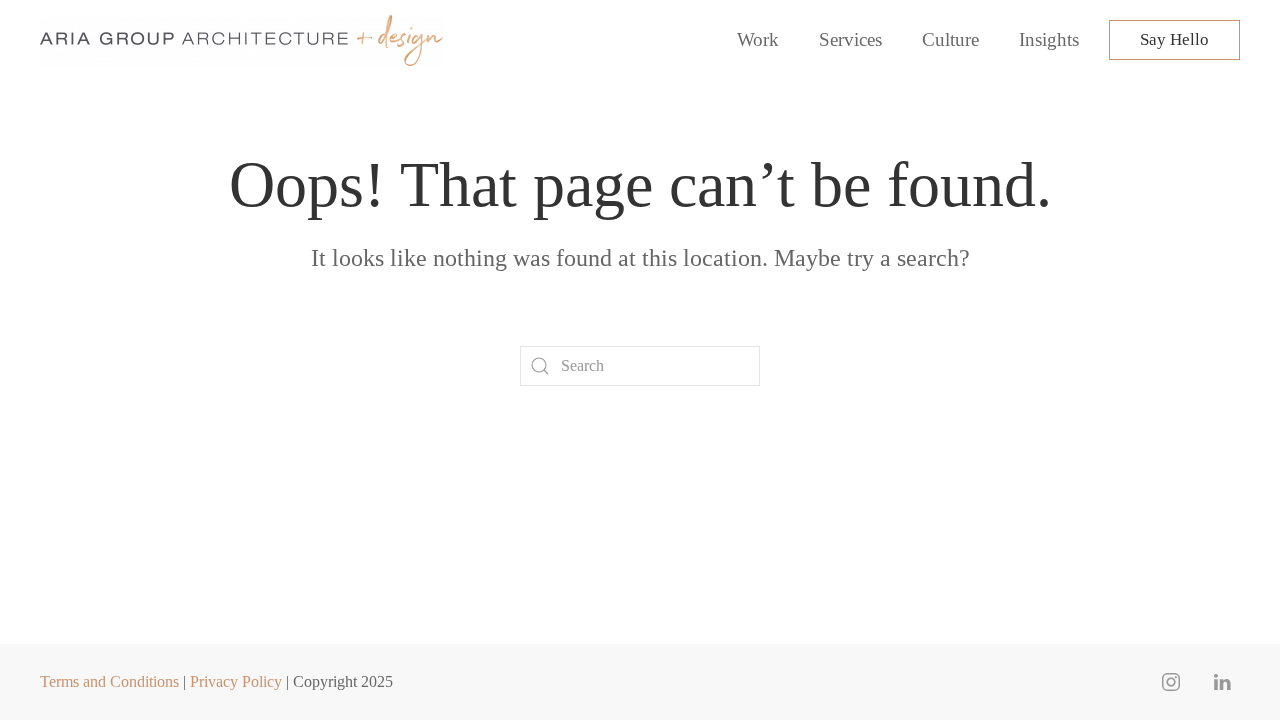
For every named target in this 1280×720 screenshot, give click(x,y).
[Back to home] (244, 40)
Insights (1049, 39)
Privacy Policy (236, 681)
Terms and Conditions (109, 681)
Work (758, 39)
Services (850, 39)
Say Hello (1174, 39)
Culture (950, 39)
